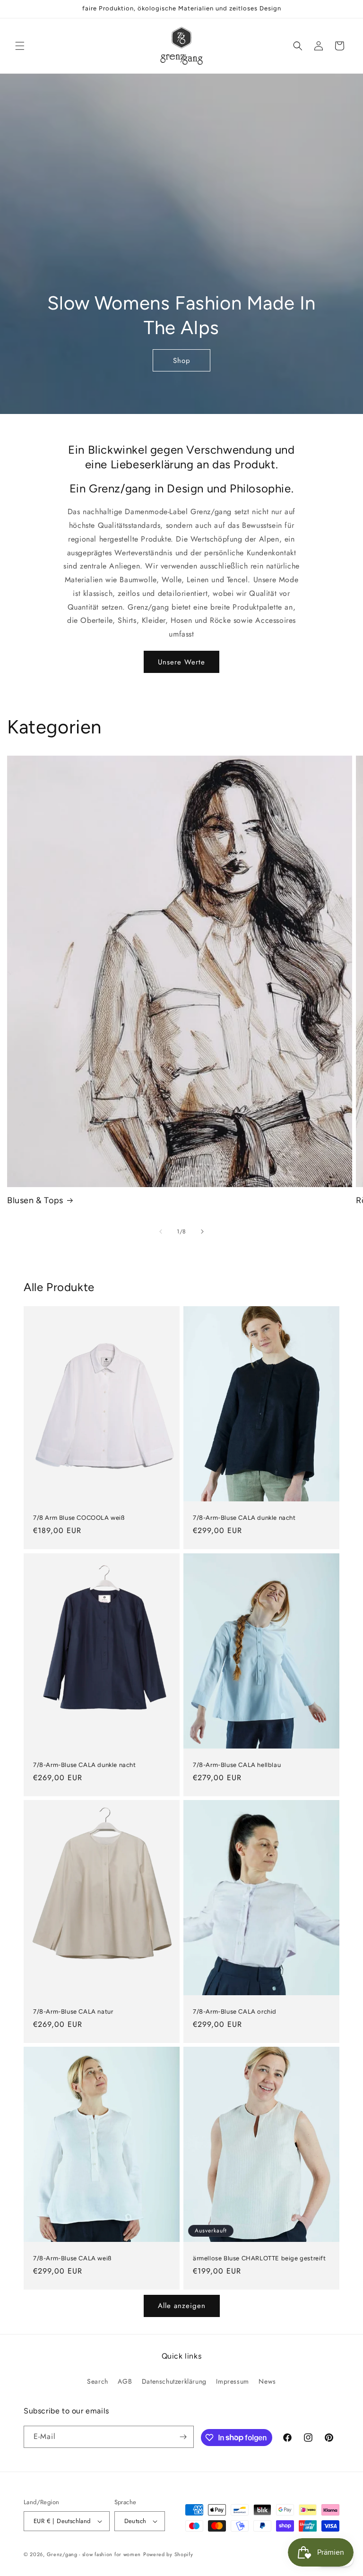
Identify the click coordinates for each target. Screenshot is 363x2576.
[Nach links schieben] (161, 1232)
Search (98, 2381)
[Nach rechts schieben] (202, 1232)
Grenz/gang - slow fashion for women (94, 2554)
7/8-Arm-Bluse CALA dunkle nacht (244, 1518)
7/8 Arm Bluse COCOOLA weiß (79, 1518)
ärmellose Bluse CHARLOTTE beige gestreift (259, 2258)
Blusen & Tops (35, 1200)
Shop (182, 360)
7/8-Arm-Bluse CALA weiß (72, 2258)
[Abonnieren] (183, 2437)
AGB (125, 2381)
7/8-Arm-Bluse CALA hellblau (237, 1764)
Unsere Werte (181, 662)
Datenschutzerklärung (174, 2381)
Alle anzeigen (182, 2306)
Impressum (232, 2381)
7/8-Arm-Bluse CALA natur (73, 2011)
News (267, 2381)
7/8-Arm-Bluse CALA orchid (235, 2011)
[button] (20, 46)
